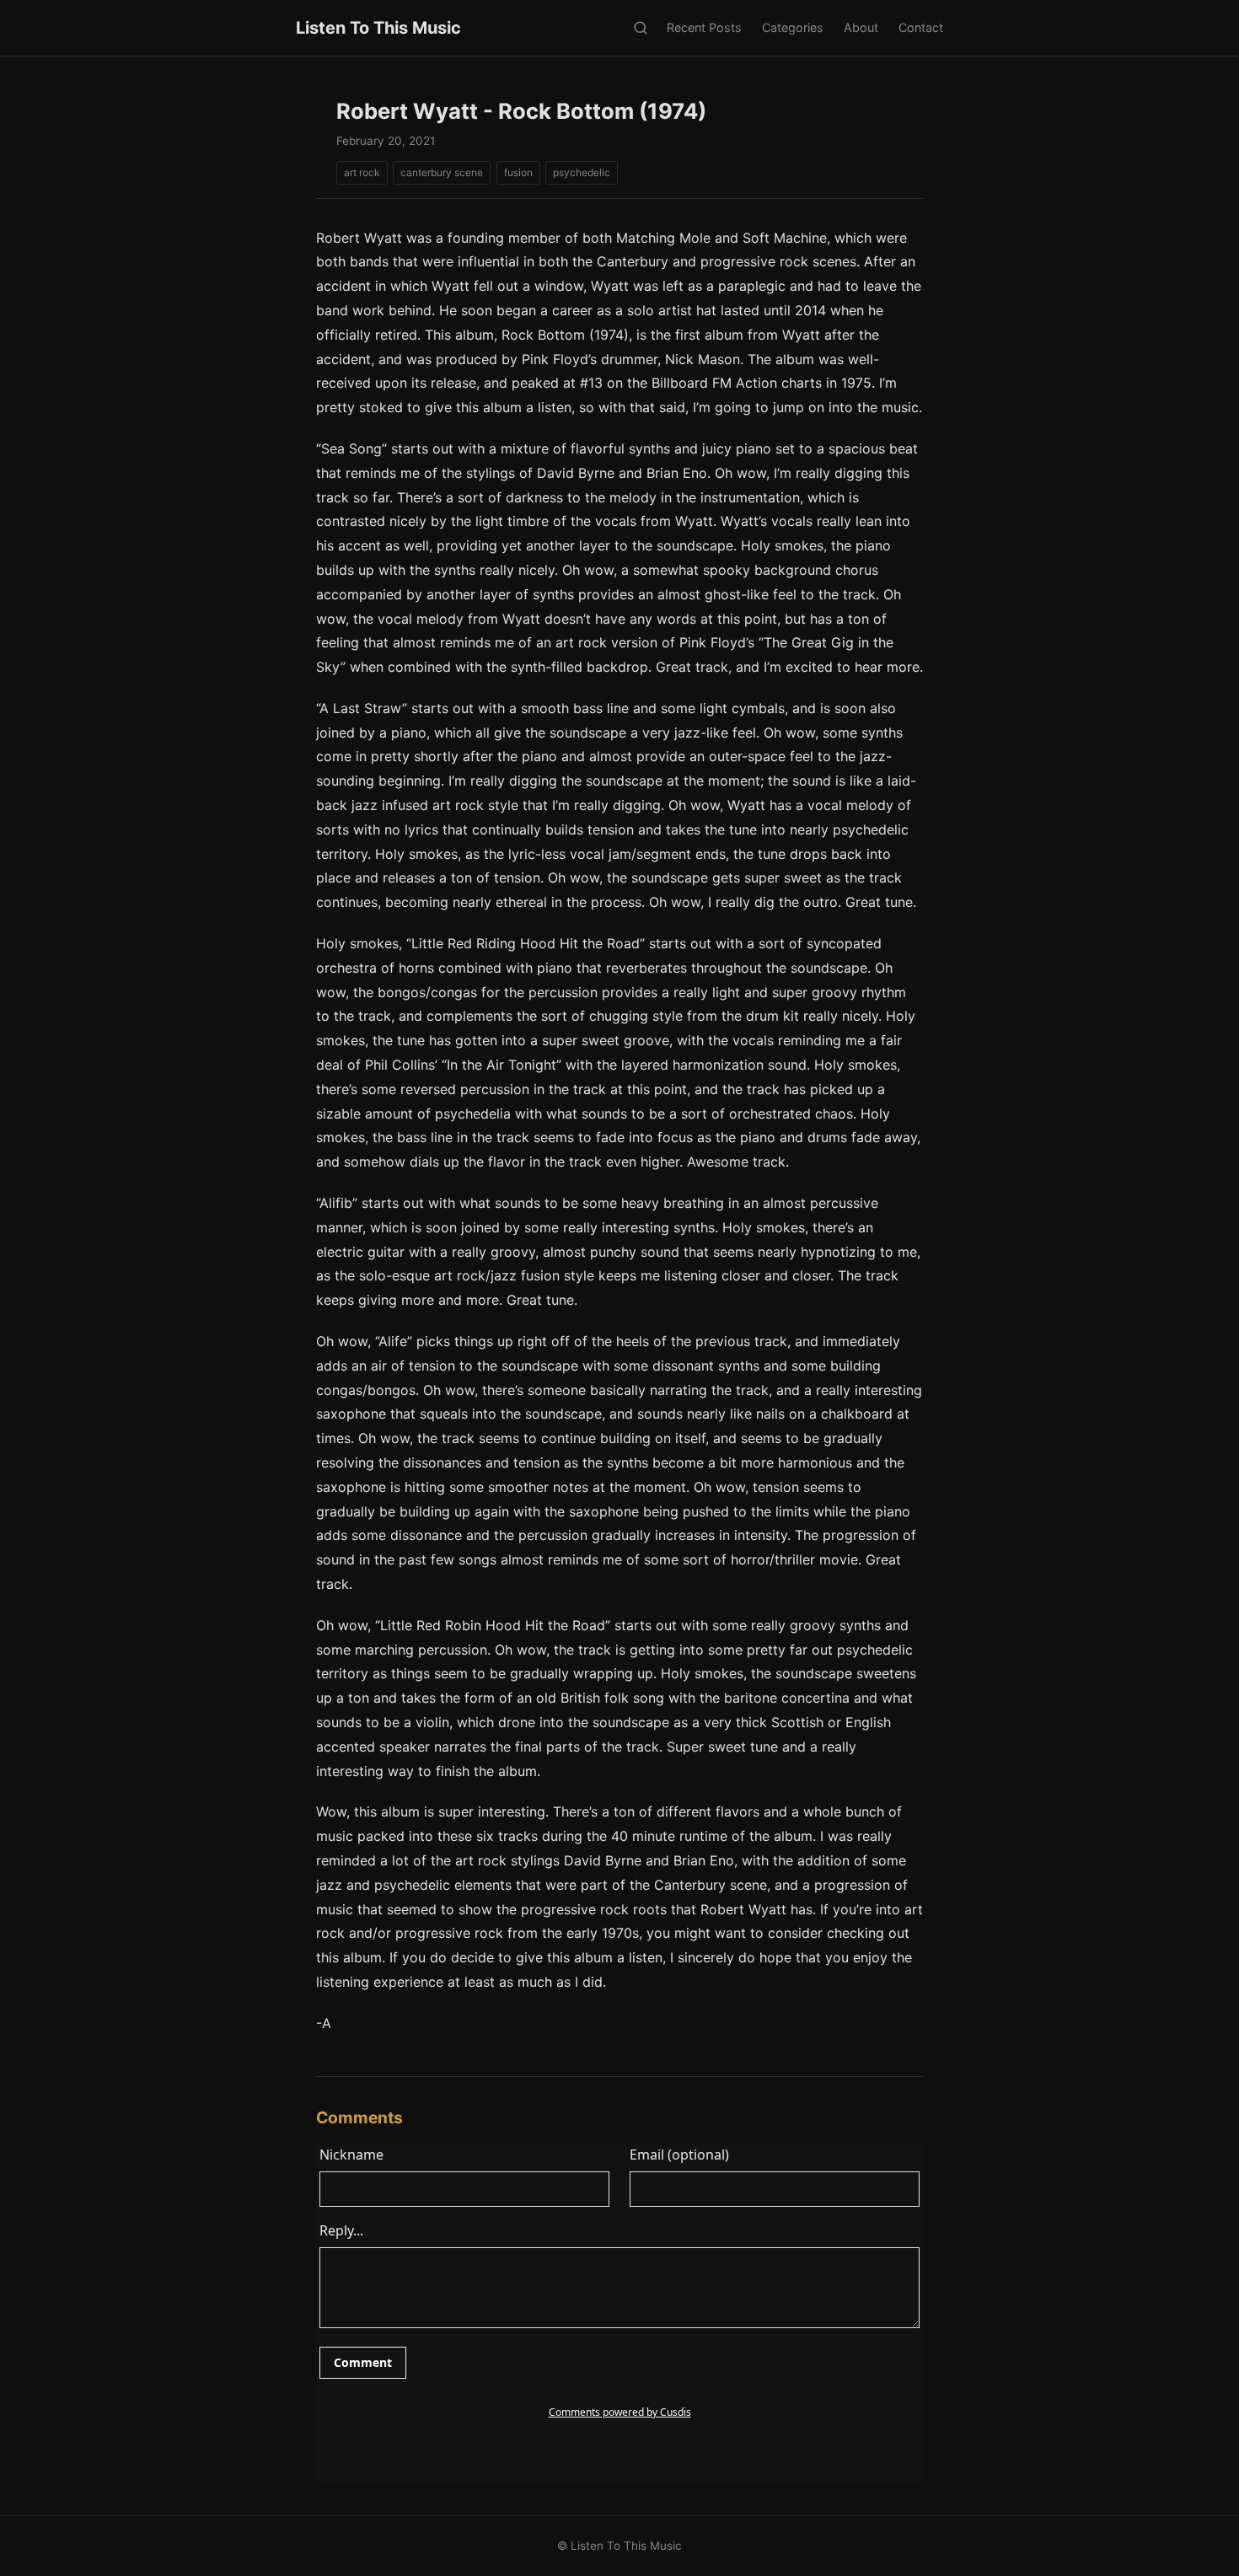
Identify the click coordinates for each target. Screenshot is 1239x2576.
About (861, 27)
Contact (921, 27)
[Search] (640, 28)
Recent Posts (704, 27)
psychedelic (582, 172)
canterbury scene (442, 172)
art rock (362, 172)
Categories (793, 27)
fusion (518, 172)
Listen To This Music (378, 28)
